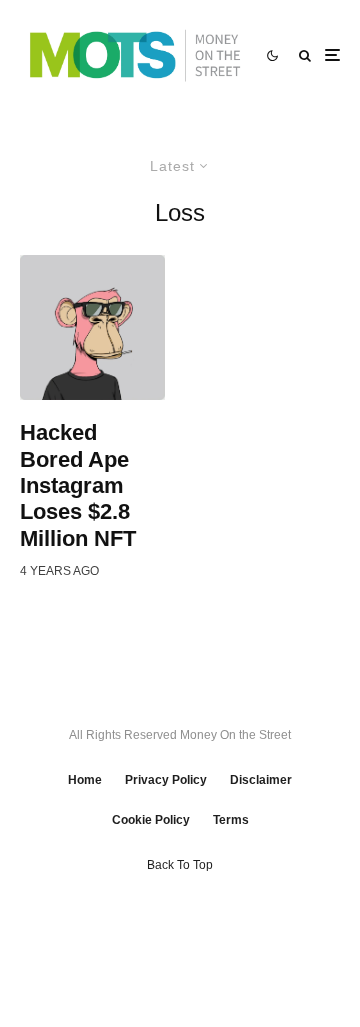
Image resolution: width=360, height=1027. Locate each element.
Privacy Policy (166, 780)
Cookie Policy (151, 820)
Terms (231, 820)
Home (85, 780)
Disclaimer (261, 780)
